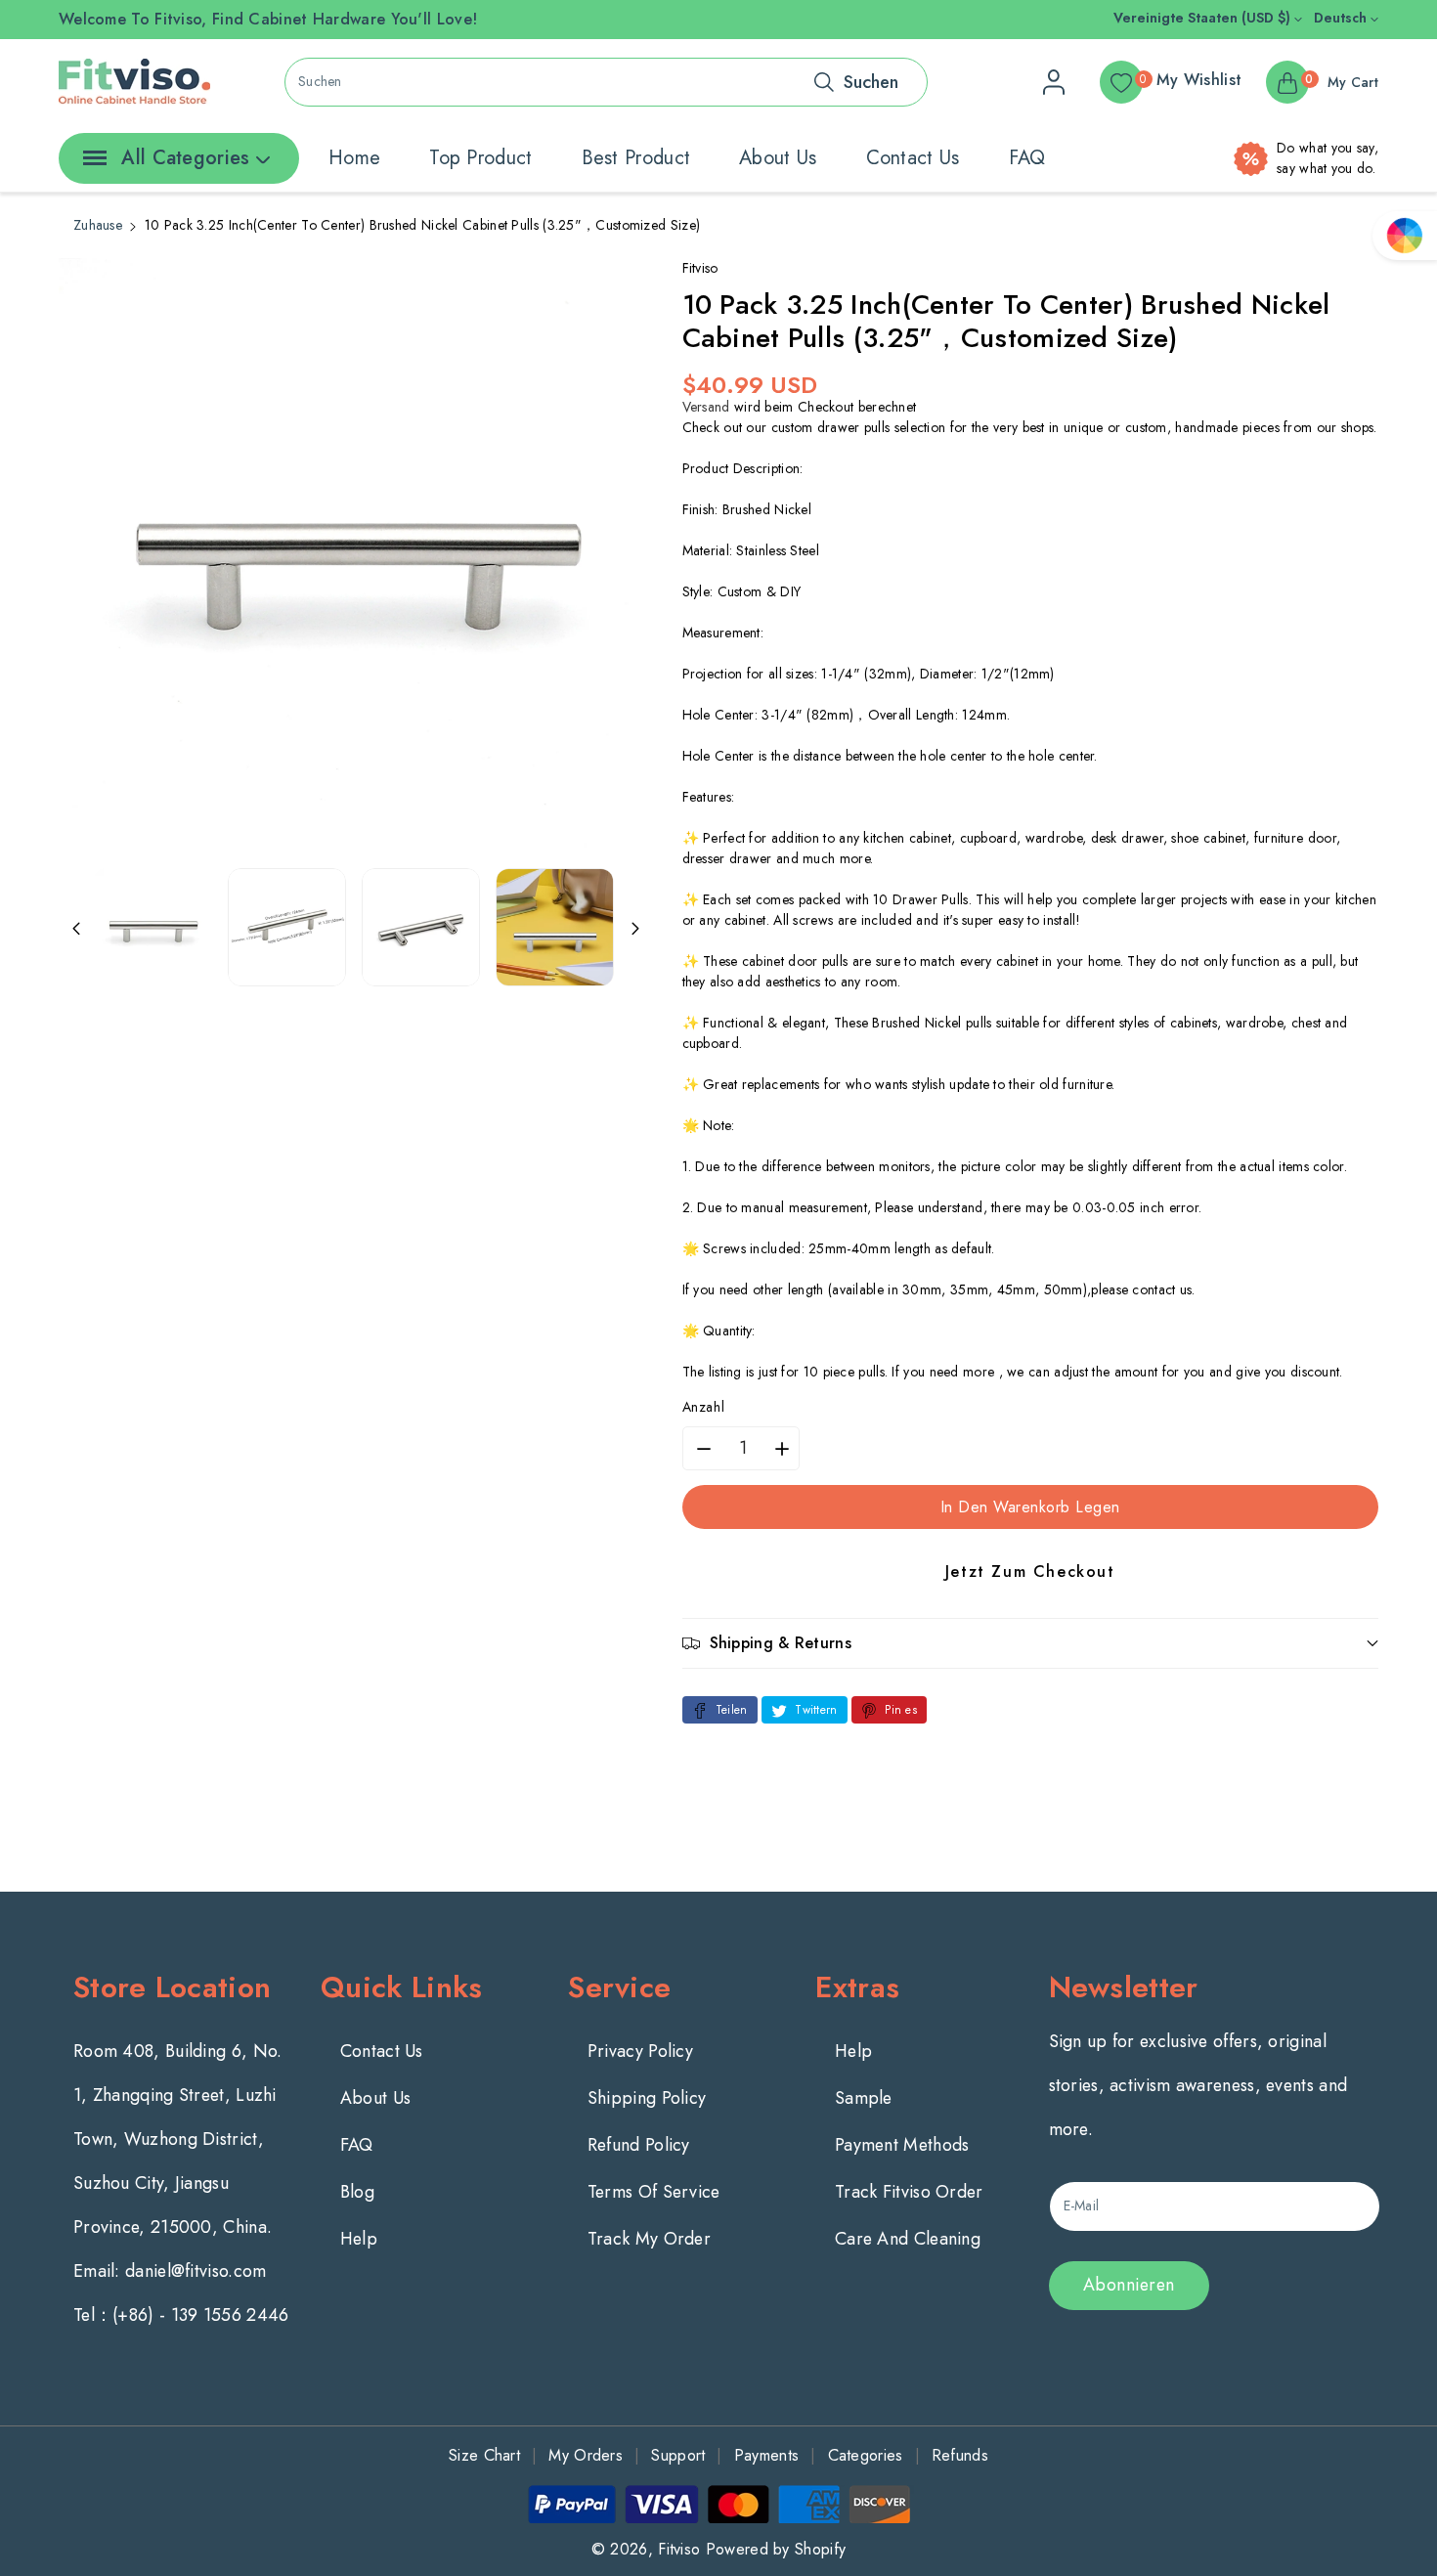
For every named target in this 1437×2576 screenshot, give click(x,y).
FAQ (1027, 158)
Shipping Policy (647, 2098)
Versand (706, 407)
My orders (586, 2455)
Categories (866, 2455)
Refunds (960, 2455)
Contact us (913, 158)
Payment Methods (902, 2145)
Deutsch (1342, 18)
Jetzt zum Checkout (1030, 1572)
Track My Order (649, 2239)
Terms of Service (654, 2192)
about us (778, 158)
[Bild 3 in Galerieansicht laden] (421, 927)
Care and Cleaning (908, 2239)
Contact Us (382, 2051)
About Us (375, 2098)
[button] (1031, 1643)
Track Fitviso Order (909, 2192)
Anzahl (704, 1407)
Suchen (871, 82)
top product (480, 158)
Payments (766, 2455)
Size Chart (484, 2455)
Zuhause (98, 225)
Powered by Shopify (776, 2549)
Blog (357, 2192)
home (354, 158)
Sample (864, 2098)
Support (678, 2455)
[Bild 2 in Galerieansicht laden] (287, 927)
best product (636, 158)
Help (359, 2239)
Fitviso (679, 2549)
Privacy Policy (640, 2051)
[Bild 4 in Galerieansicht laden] (555, 927)
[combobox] (606, 82)
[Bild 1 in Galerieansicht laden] (153, 927)
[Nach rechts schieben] (635, 927)
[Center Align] (91, 164)
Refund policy (639, 2145)
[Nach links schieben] (76, 927)
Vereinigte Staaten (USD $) (1204, 18)
